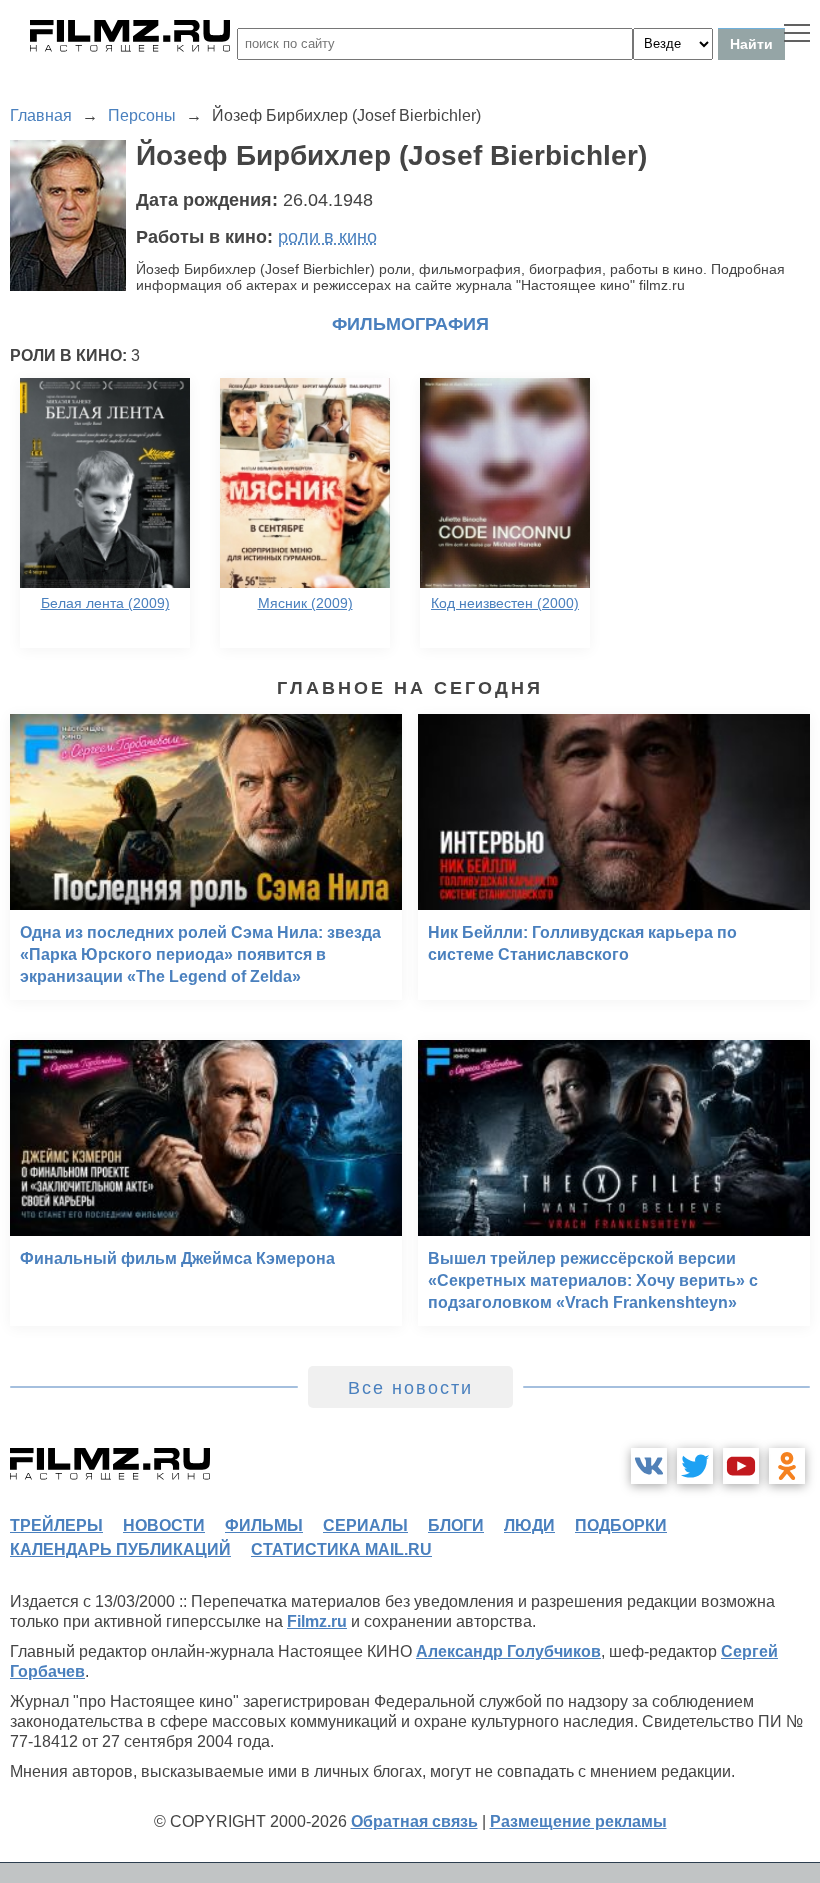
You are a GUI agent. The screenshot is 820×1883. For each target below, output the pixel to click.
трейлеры (56, 1525)
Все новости (410, 1388)
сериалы (365, 1525)
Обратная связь (414, 1821)
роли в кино (327, 237)
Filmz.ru (317, 1621)
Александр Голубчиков (508, 1651)
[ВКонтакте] (649, 1466)
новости (164, 1525)
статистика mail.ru (341, 1549)
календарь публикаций (120, 1549)
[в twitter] (695, 1466)
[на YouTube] (741, 1466)
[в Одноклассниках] (787, 1466)
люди (529, 1525)
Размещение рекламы (578, 1821)
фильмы (264, 1525)
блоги (456, 1525)
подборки (621, 1525)
